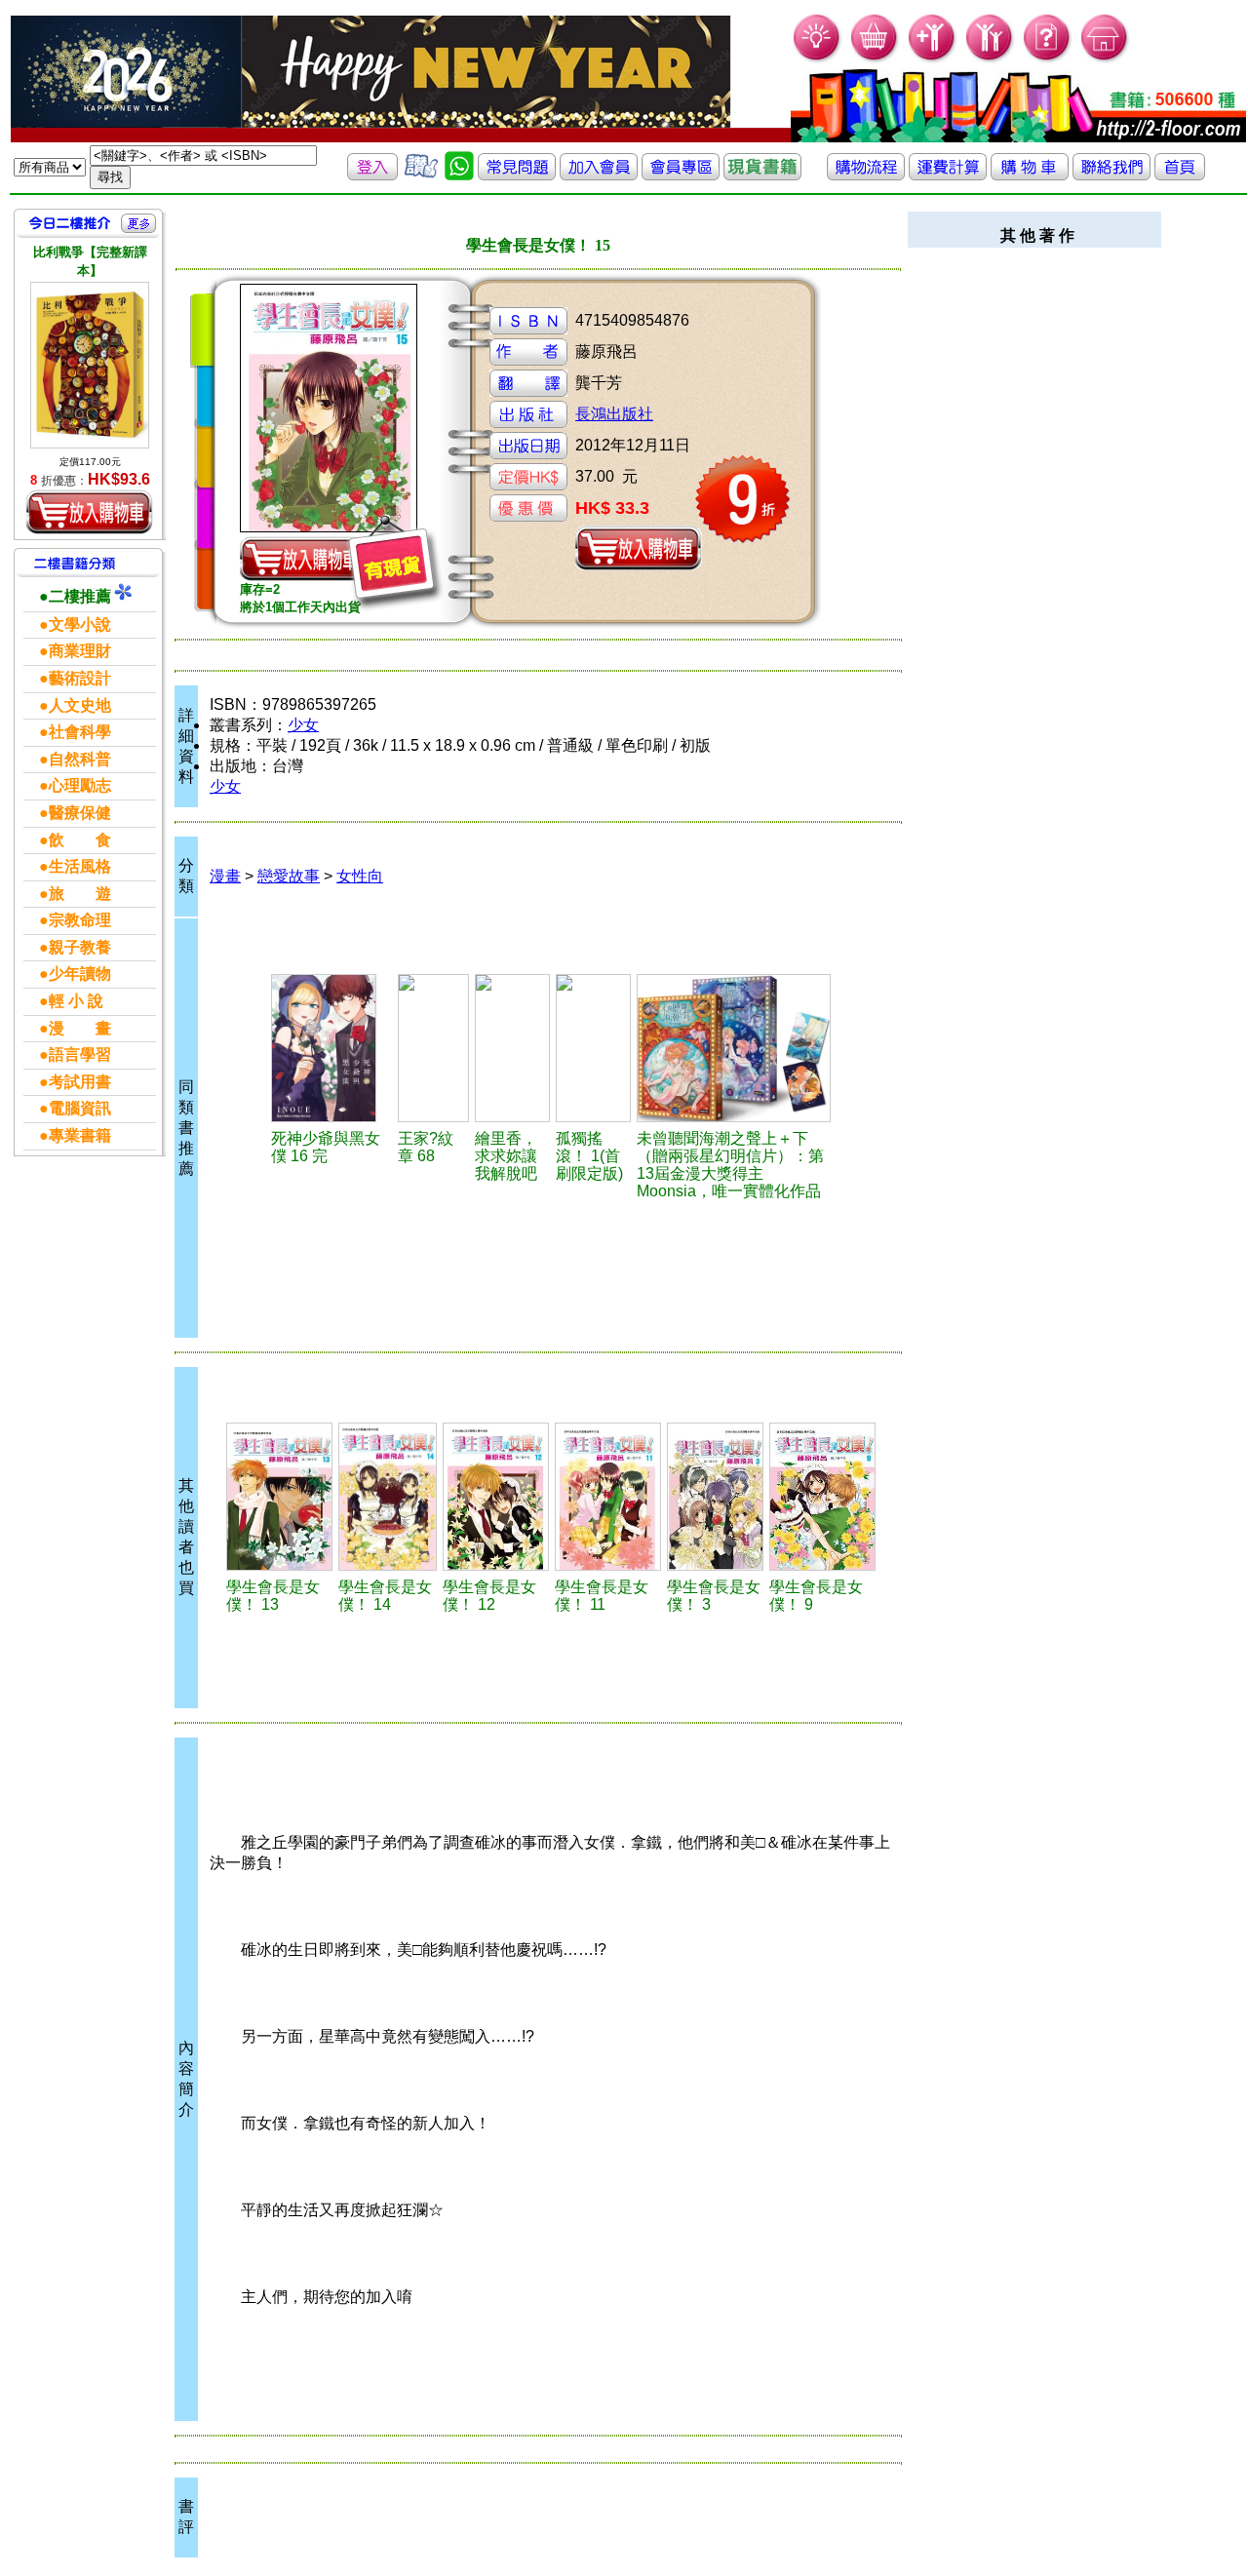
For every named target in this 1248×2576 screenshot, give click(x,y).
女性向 (360, 876)
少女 (303, 725)
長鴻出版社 (614, 414)
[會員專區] (681, 175)
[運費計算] (948, 175)
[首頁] (1105, 59)
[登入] (372, 175)
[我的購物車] (875, 59)
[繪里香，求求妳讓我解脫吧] (512, 1048)
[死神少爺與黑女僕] (331, 1048)
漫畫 (225, 876)
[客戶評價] (421, 175)
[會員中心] (990, 59)
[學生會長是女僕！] (279, 1497)
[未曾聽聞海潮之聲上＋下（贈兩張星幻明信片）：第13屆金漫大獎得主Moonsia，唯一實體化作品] (734, 1048)
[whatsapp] (459, 175)
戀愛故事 (289, 876)
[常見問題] (1048, 59)
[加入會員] (933, 59)
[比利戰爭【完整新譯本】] (90, 365)
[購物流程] (866, 175)
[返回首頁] (1180, 175)
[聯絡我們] (1111, 175)
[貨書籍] (762, 175)
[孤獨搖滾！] (593, 1048)
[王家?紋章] (433, 1048)
